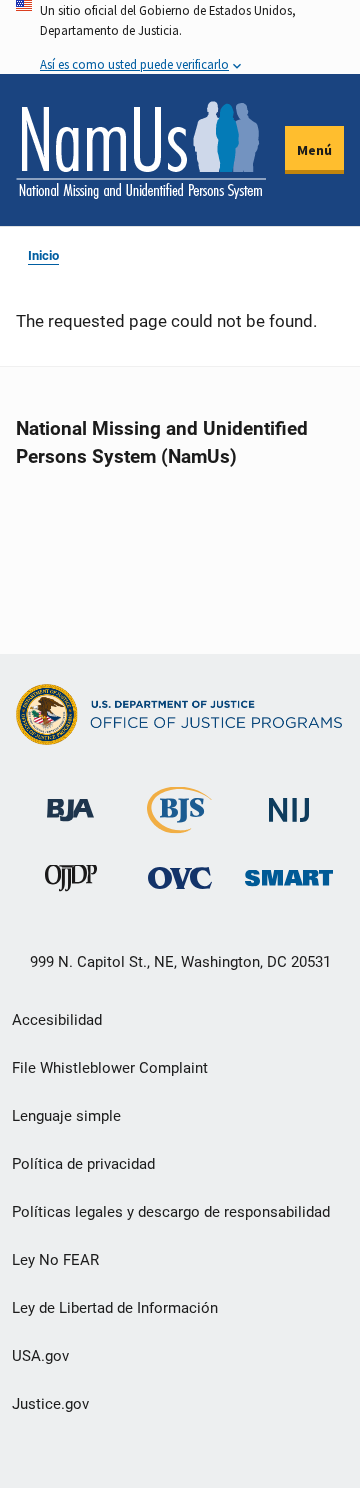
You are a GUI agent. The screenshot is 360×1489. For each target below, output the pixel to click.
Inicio (43, 255)
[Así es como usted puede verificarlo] (180, 37)
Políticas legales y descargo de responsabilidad (171, 1212)
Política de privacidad (83, 1164)
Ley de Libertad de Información (115, 1308)
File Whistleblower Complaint (110, 1068)
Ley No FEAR (55, 1260)
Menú (314, 150)
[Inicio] (141, 150)
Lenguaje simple (66, 1116)
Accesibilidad (57, 1020)
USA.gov (40, 1356)
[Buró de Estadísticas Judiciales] (179, 824)
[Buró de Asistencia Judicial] (70, 800)
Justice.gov (50, 1404)
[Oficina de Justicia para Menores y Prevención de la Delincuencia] (71, 882)
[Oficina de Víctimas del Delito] (180, 877)
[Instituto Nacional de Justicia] (289, 801)
